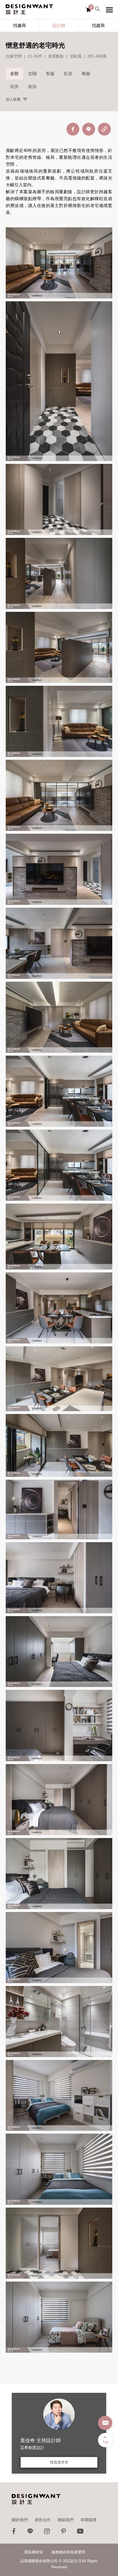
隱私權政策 (34, 2552)
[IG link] (47, 2533)
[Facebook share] (73, 129)
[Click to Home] (29, 9)
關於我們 (20, 2520)
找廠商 (20, 25)
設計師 (59, 25)
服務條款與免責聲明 (68, 2552)
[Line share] (89, 129)
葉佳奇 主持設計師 (41, 2441)
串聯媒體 (88, 2520)
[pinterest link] (64, 2533)
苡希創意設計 (32, 2448)
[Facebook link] (14, 2533)
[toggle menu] (109, 10)
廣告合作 (43, 2520)
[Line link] (30, 2533)
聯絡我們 (66, 2520)
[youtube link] (80, 2533)
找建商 (98, 25)
